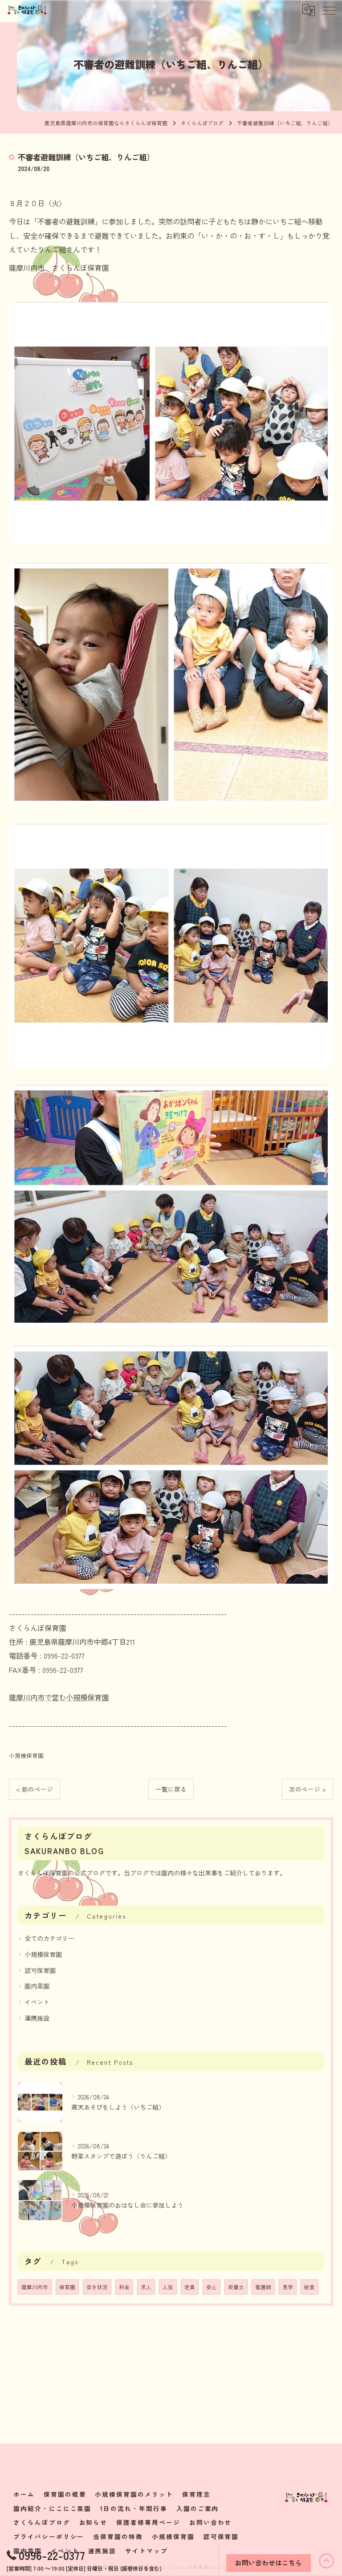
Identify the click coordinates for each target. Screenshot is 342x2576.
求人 (146, 2287)
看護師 (263, 2287)
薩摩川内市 (35, 2287)
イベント (37, 2002)
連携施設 (37, 2018)
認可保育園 (40, 1970)
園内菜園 (37, 1986)
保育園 (67, 2287)
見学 (288, 2287)
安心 (212, 2287)
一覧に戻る (171, 1789)
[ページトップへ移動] (326, 2561)
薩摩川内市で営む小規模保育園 (59, 1697)
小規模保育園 (26, 1755)
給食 (309, 2287)
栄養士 (236, 2287)
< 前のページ (35, 1789)
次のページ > (307, 1789)
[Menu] (328, 10)
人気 (168, 2287)
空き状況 (97, 2287)
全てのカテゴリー (49, 1938)
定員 (190, 2287)
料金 (124, 2287)
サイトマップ (147, 2551)
